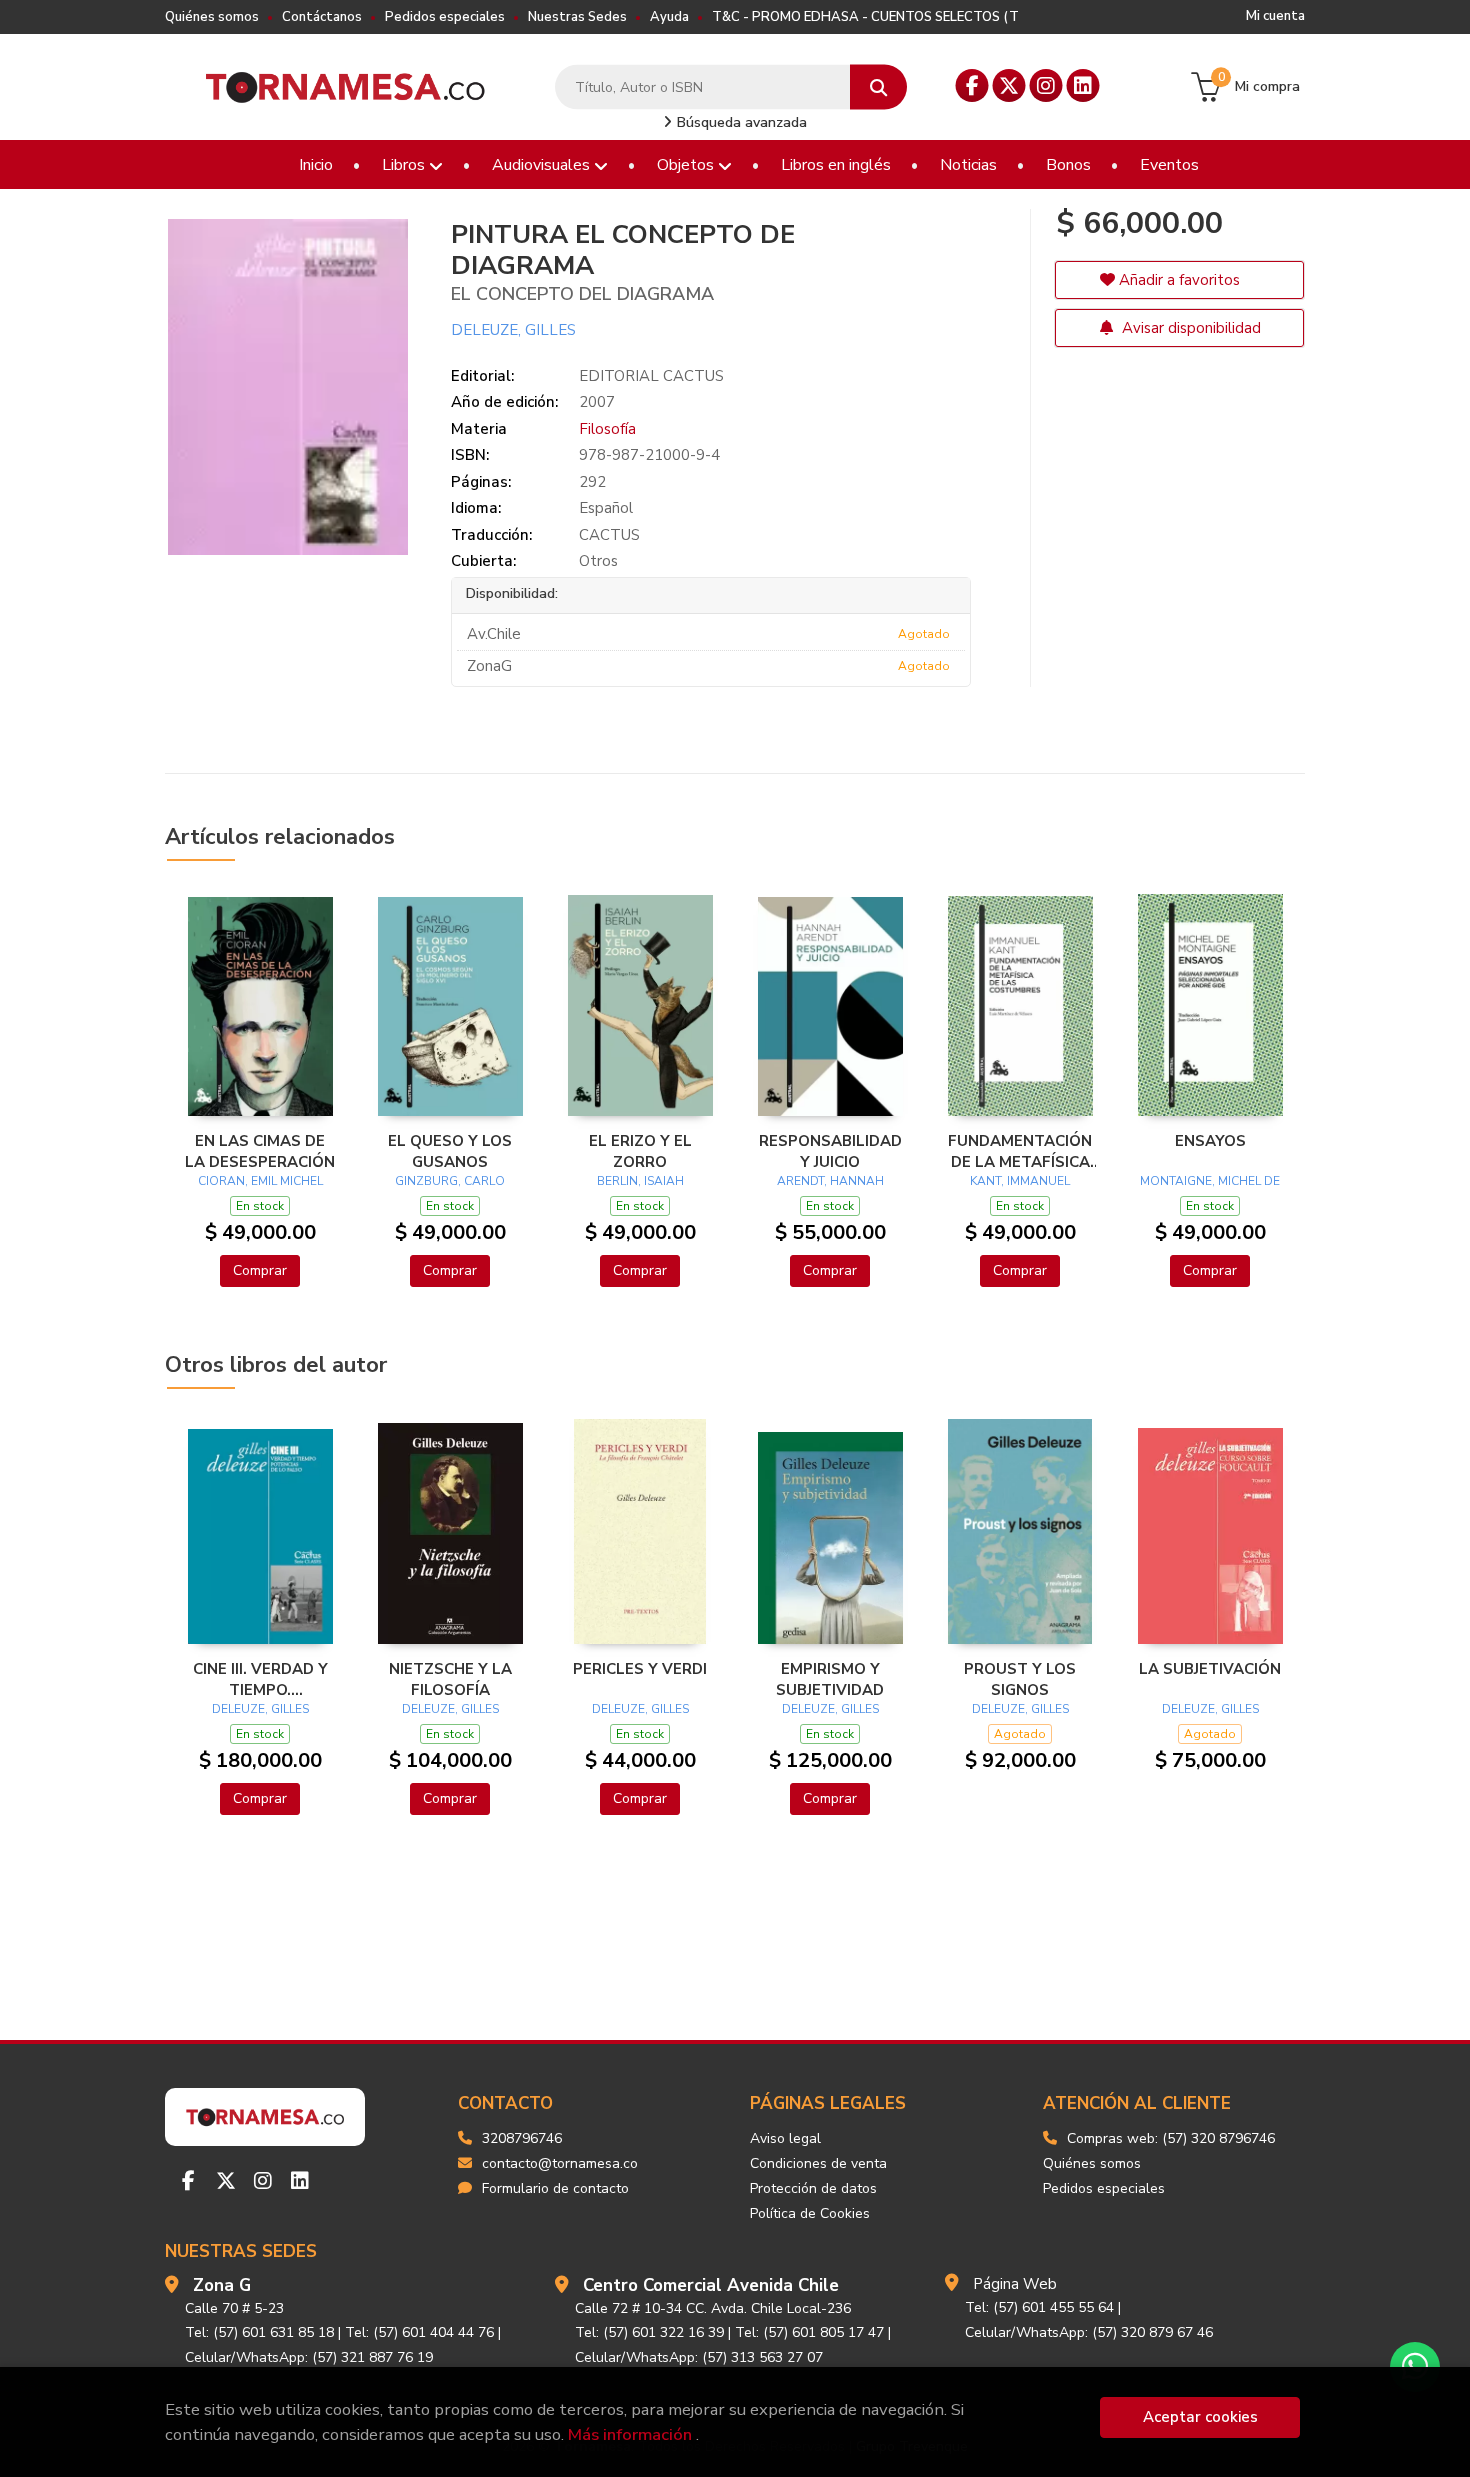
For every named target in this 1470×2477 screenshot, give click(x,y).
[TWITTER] (1009, 85)
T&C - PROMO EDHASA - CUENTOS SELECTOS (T (865, 17)
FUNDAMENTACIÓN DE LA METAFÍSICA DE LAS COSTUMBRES (1020, 1151)
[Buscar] (878, 87)
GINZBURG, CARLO (450, 1181)
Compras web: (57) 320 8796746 (1171, 2138)
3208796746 (522, 2138)
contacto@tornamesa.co (560, 2163)
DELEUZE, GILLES (513, 330)
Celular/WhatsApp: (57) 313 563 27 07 (699, 2357)
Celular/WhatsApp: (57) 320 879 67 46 (1089, 2332)
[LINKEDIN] (1083, 85)
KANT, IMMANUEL (1020, 1181)
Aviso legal (785, 2138)
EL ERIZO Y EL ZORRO (640, 1151)
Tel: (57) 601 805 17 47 (809, 2332)
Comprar (260, 1270)
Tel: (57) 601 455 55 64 (1039, 2307)
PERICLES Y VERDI (640, 1669)
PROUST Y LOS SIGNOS (1020, 1679)
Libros (405, 165)
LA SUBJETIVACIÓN (1210, 1669)
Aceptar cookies (1200, 2417)
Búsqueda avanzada (740, 122)
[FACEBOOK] (972, 85)
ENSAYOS (1210, 1141)
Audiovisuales (543, 165)
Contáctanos (322, 17)
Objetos (687, 165)
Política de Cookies (810, 2213)
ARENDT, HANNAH (830, 1181)
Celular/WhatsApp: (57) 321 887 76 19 (309, 2357)
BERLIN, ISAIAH (640, 1181)
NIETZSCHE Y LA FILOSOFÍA (450, 1679)
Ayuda (669, 17)
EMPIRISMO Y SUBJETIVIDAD (830, 1679)
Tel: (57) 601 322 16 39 (649, 2332)
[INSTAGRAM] (1046, 85)
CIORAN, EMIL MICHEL (260, 1181)
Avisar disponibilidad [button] (1189, 328)
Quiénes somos (212, 17)
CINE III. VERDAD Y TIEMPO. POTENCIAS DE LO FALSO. (260, 1679)
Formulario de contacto (555, 2188)
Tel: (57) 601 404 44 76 (419, 2332)
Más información (630, 2434)
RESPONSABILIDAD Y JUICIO (830, 1151)
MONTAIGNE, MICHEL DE (1210, 1181)
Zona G (222, 2285)
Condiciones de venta (818, 2163)
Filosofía (607, 429)
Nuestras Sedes (577, 17)
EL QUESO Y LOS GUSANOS (450, 1151)
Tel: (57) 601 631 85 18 (259, 2332)
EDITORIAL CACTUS (651, 376)
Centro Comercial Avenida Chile (711, 2285)
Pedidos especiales (445, 17)
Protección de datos (813, 2188)
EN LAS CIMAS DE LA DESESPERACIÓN (260, 1151)
